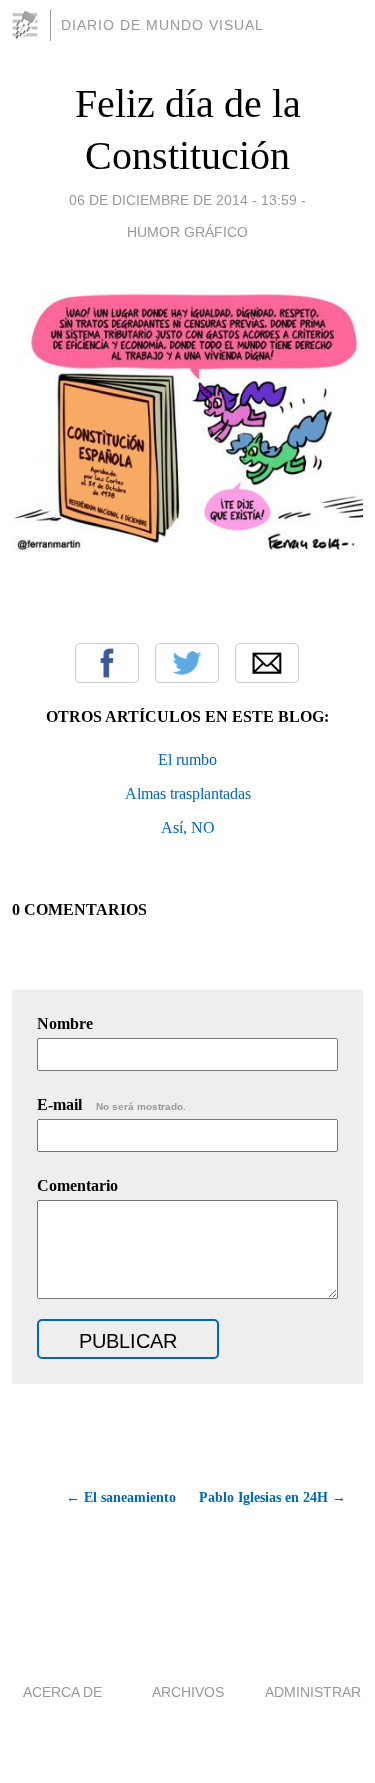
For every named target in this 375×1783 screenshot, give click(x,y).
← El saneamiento (121, 1497)
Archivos (188, 1692)
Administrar (313, 1692)
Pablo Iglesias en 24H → (272, 1497)
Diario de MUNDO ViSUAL (162, 25)
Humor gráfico (187, 232)
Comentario (77, 1185)
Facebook (107, 663)
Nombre (65, 1023)
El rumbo (187, 759)
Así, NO (188, 827)
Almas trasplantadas (188, 793)
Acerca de (62, 1692)
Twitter (187, 663)
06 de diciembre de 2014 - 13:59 (183, 200)
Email (267, 663)
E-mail (111, 1104)
